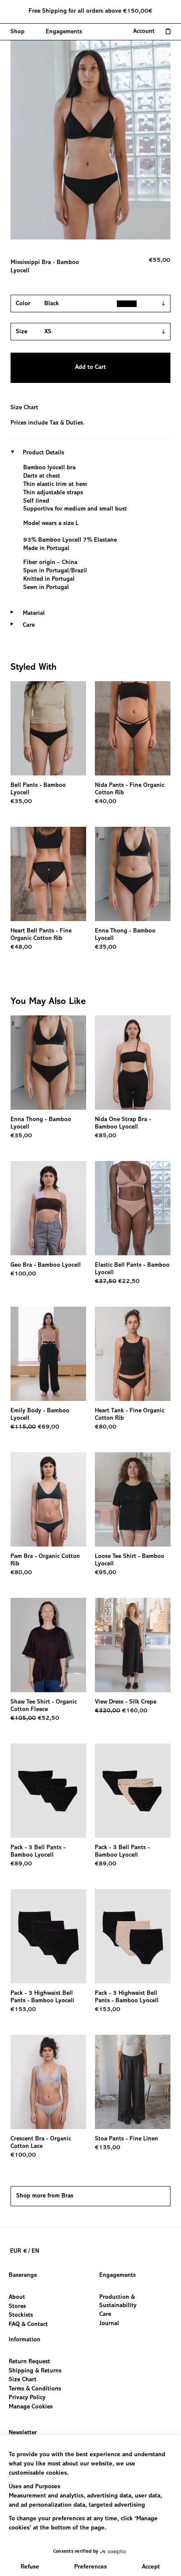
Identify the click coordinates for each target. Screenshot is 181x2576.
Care (105, 2315)
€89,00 (21, 1864)
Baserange (23, 2276)
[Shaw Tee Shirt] (48, 1645)
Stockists (21, 2315)
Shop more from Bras (45, 2196)
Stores (17, 2307)
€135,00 (108, 2148)
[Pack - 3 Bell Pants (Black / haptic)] (133, 1791)
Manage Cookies (31, 2407)
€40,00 (106, 802)
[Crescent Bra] (48, 2082)
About (17, 2297)
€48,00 (21, 947)
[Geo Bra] (48, 1208)
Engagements (118, 2276)
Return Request (29, 2362)
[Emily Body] (48, 1354)
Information (25, 2340)
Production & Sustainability (118, 2302)
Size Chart (24, 408)
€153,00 (23, 2010)
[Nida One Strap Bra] (133, 1063)
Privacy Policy (27, 2398)
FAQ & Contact (28, 2325)
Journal (109, 2324)
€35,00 (21, 802)
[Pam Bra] (48, 1499)
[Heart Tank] (133, 1354)
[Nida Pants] (133, 728)
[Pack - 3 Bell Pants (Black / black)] (48, 1791)
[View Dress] (133, 1645)
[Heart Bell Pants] (48, 874)
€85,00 (106, 1136)
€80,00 (106, 1427)
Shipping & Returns (35, 2371)
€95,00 (106, 1573)
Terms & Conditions (35, 2389)
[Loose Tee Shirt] (133, 1499)
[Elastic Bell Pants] (133, 1208)
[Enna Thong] (133, 874)
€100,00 (23, 1274)
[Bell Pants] (48, 728)
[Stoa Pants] (133, 2082)
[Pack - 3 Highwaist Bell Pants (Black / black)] (48, 1936)
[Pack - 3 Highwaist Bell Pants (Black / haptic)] (133, 1936)
